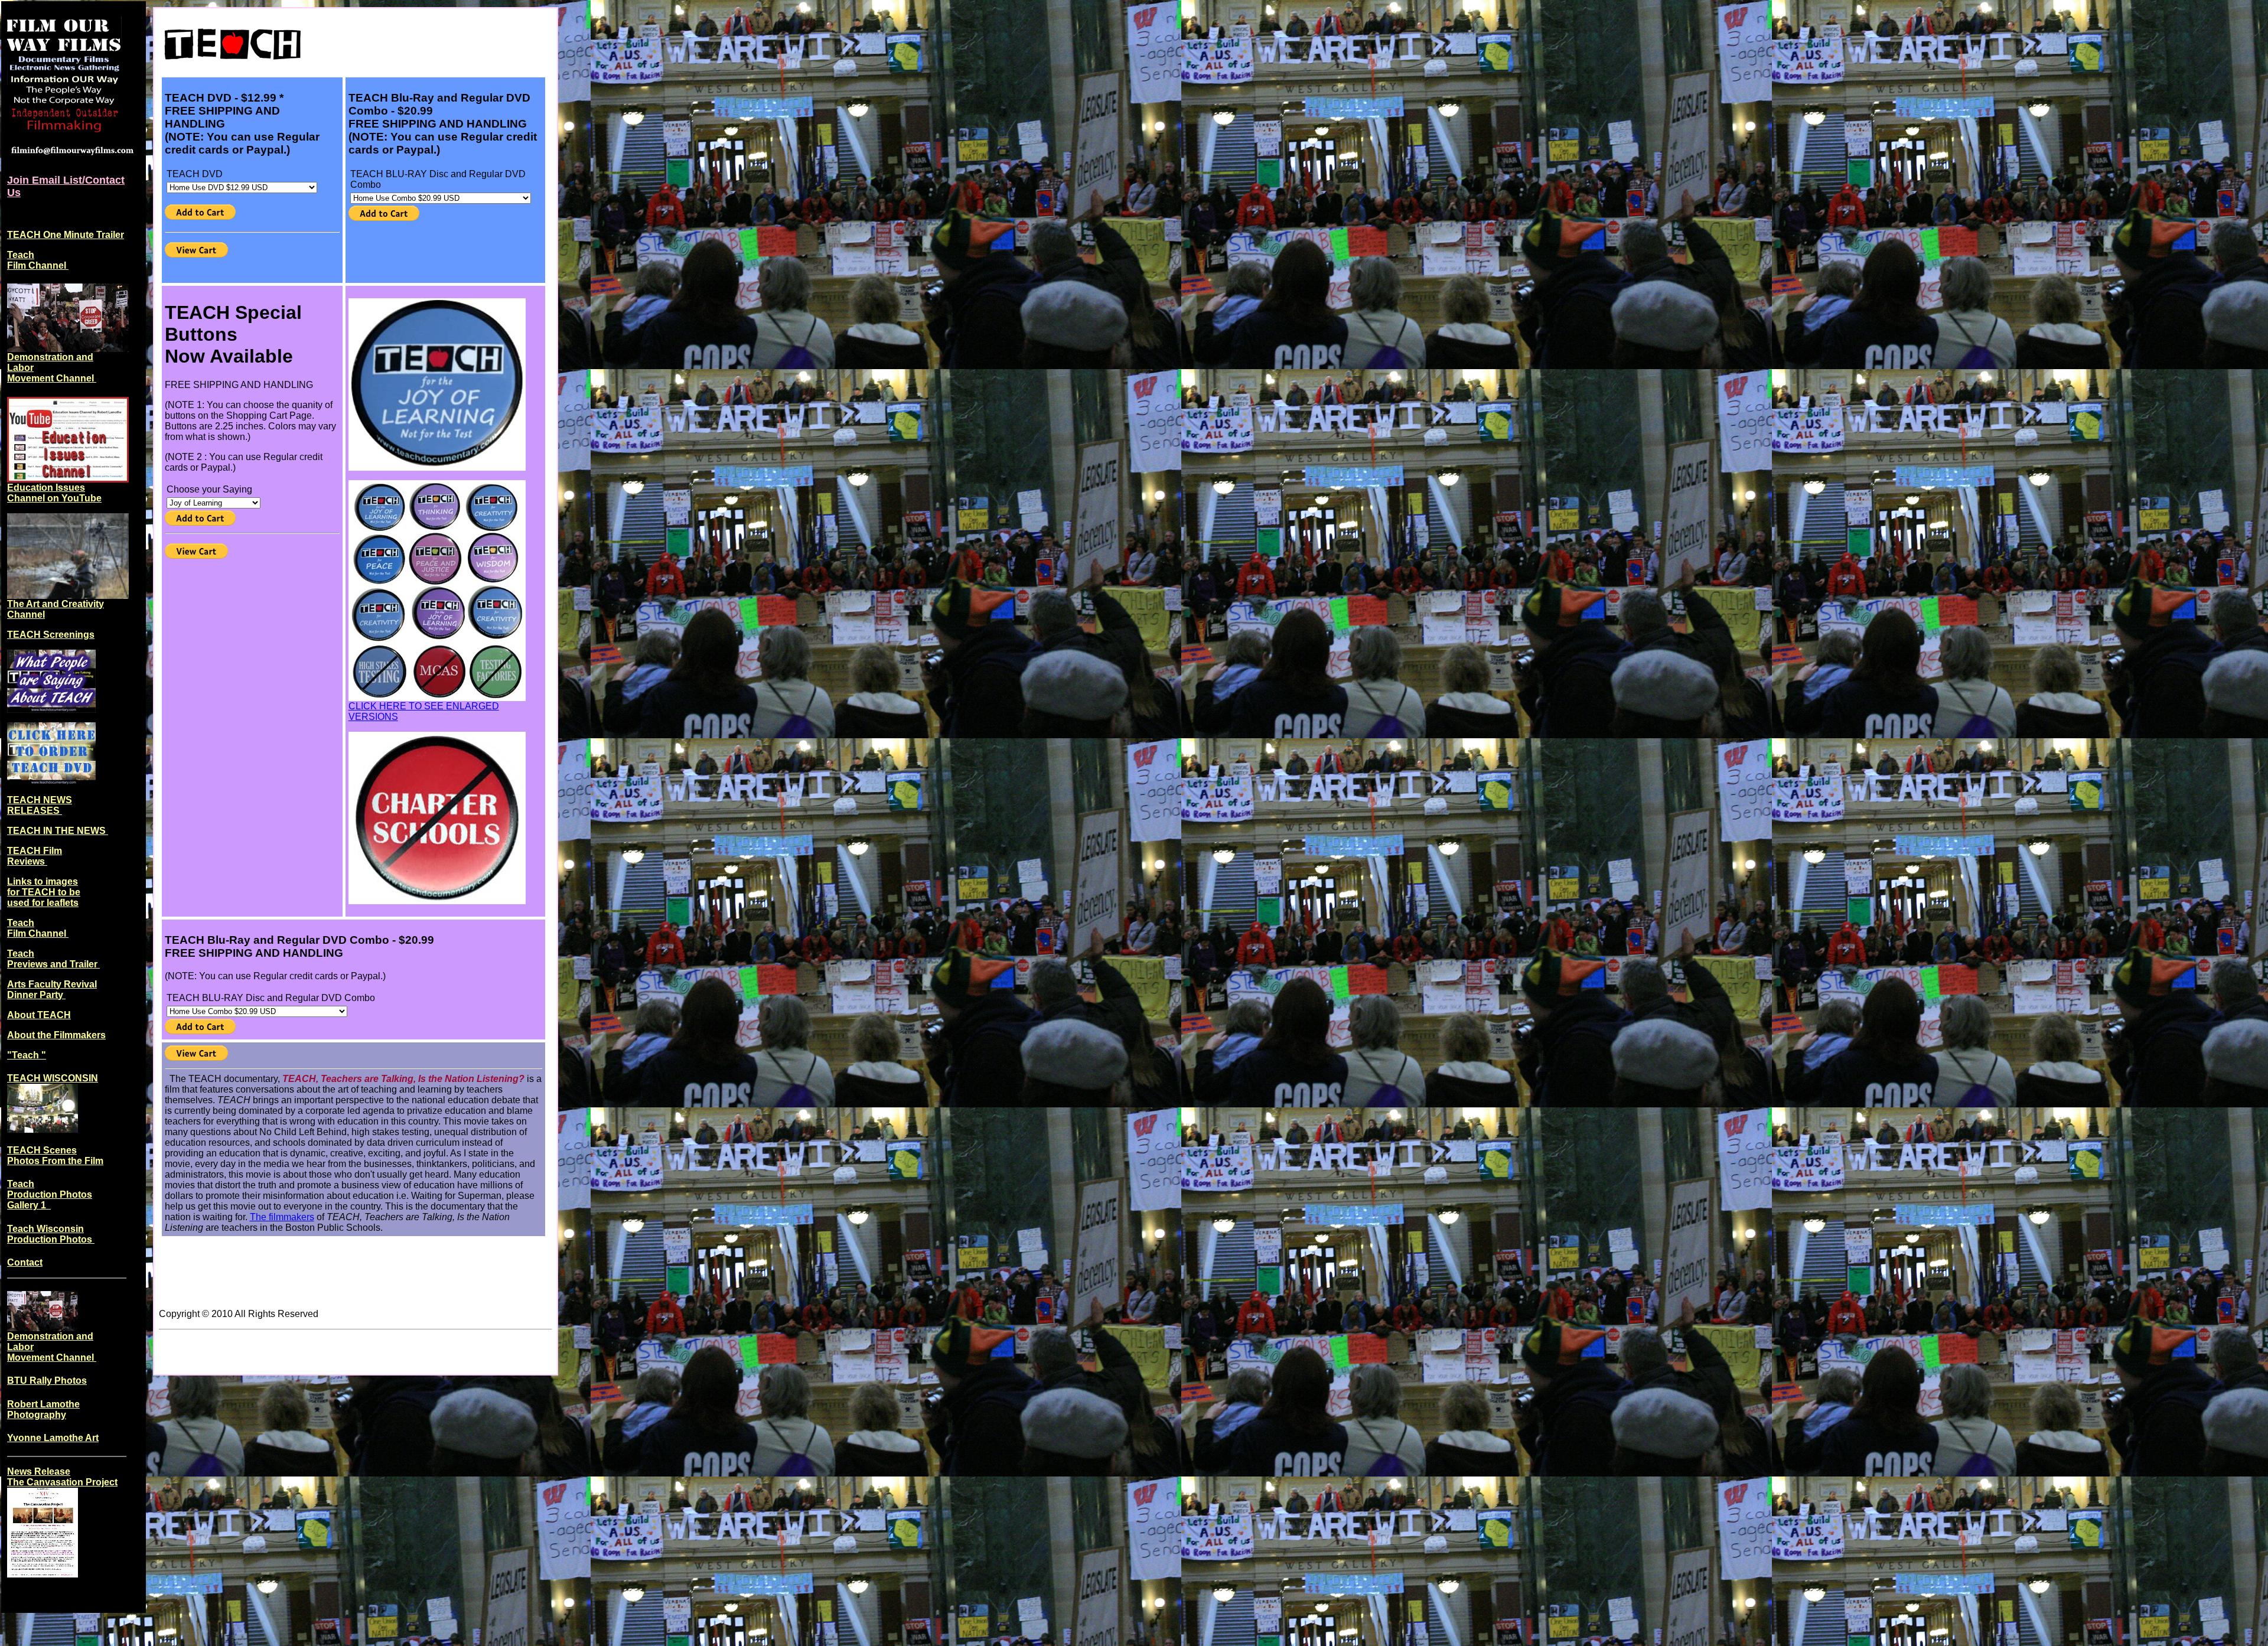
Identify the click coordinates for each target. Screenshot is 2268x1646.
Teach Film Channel (38, 260)
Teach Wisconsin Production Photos (51, 1234)
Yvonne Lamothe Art (53, 1438)
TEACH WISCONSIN (53, 1078)
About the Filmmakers (56, 1035)
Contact (25, 1262)
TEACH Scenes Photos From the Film (55, 1156)
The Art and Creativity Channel (56, 609)
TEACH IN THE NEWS (58, 831)
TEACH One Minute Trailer (66, 235)
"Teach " (27, 1055)
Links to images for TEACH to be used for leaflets (44, 892)
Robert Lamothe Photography (43, 1409)
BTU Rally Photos (47, 1381)
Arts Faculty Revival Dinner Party (52, 990)
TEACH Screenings (51, 635)
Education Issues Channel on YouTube (54, 493)
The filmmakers (282, 1217)
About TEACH (39, 1015)
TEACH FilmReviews (35, 856)
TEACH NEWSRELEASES (40, 805)
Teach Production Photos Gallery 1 (50, 1194)
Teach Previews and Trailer (53, 959)
